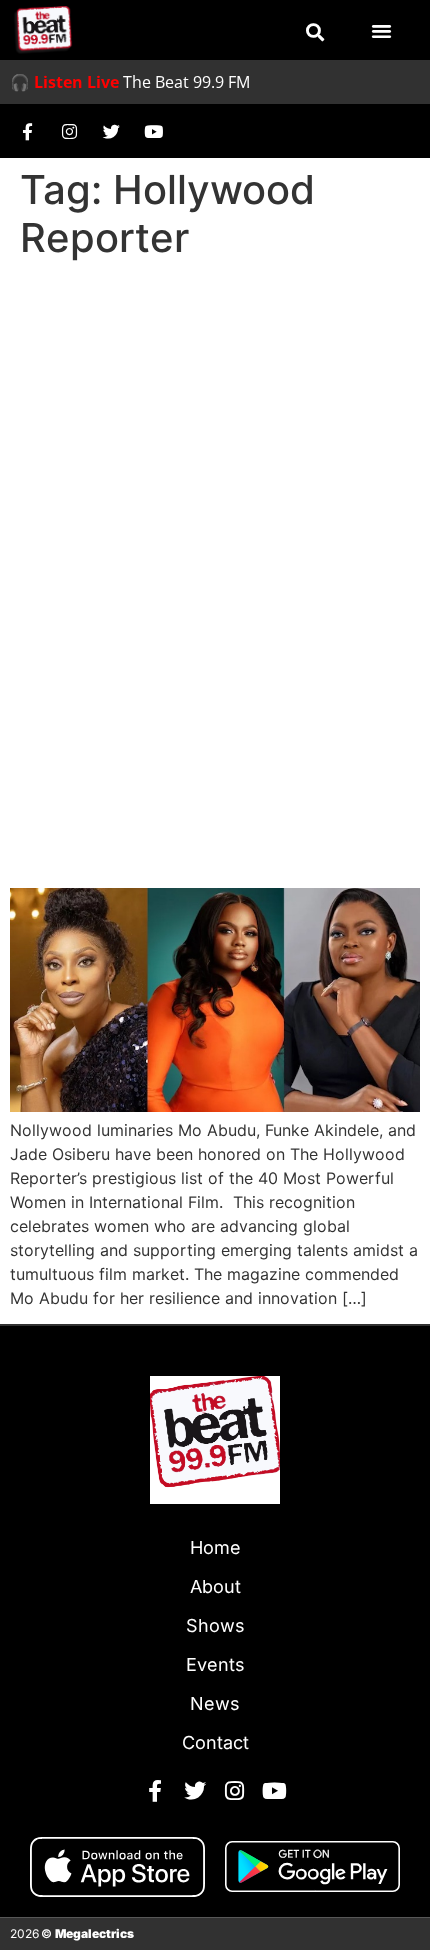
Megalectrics (94, 1933)
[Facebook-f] (27, 131)
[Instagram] (69, 131)
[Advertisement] (215, 493)
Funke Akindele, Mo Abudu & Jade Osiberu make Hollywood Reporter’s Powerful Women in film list (214, 794)
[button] (315, 32)
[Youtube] (153, 131)
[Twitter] (111, 131)
